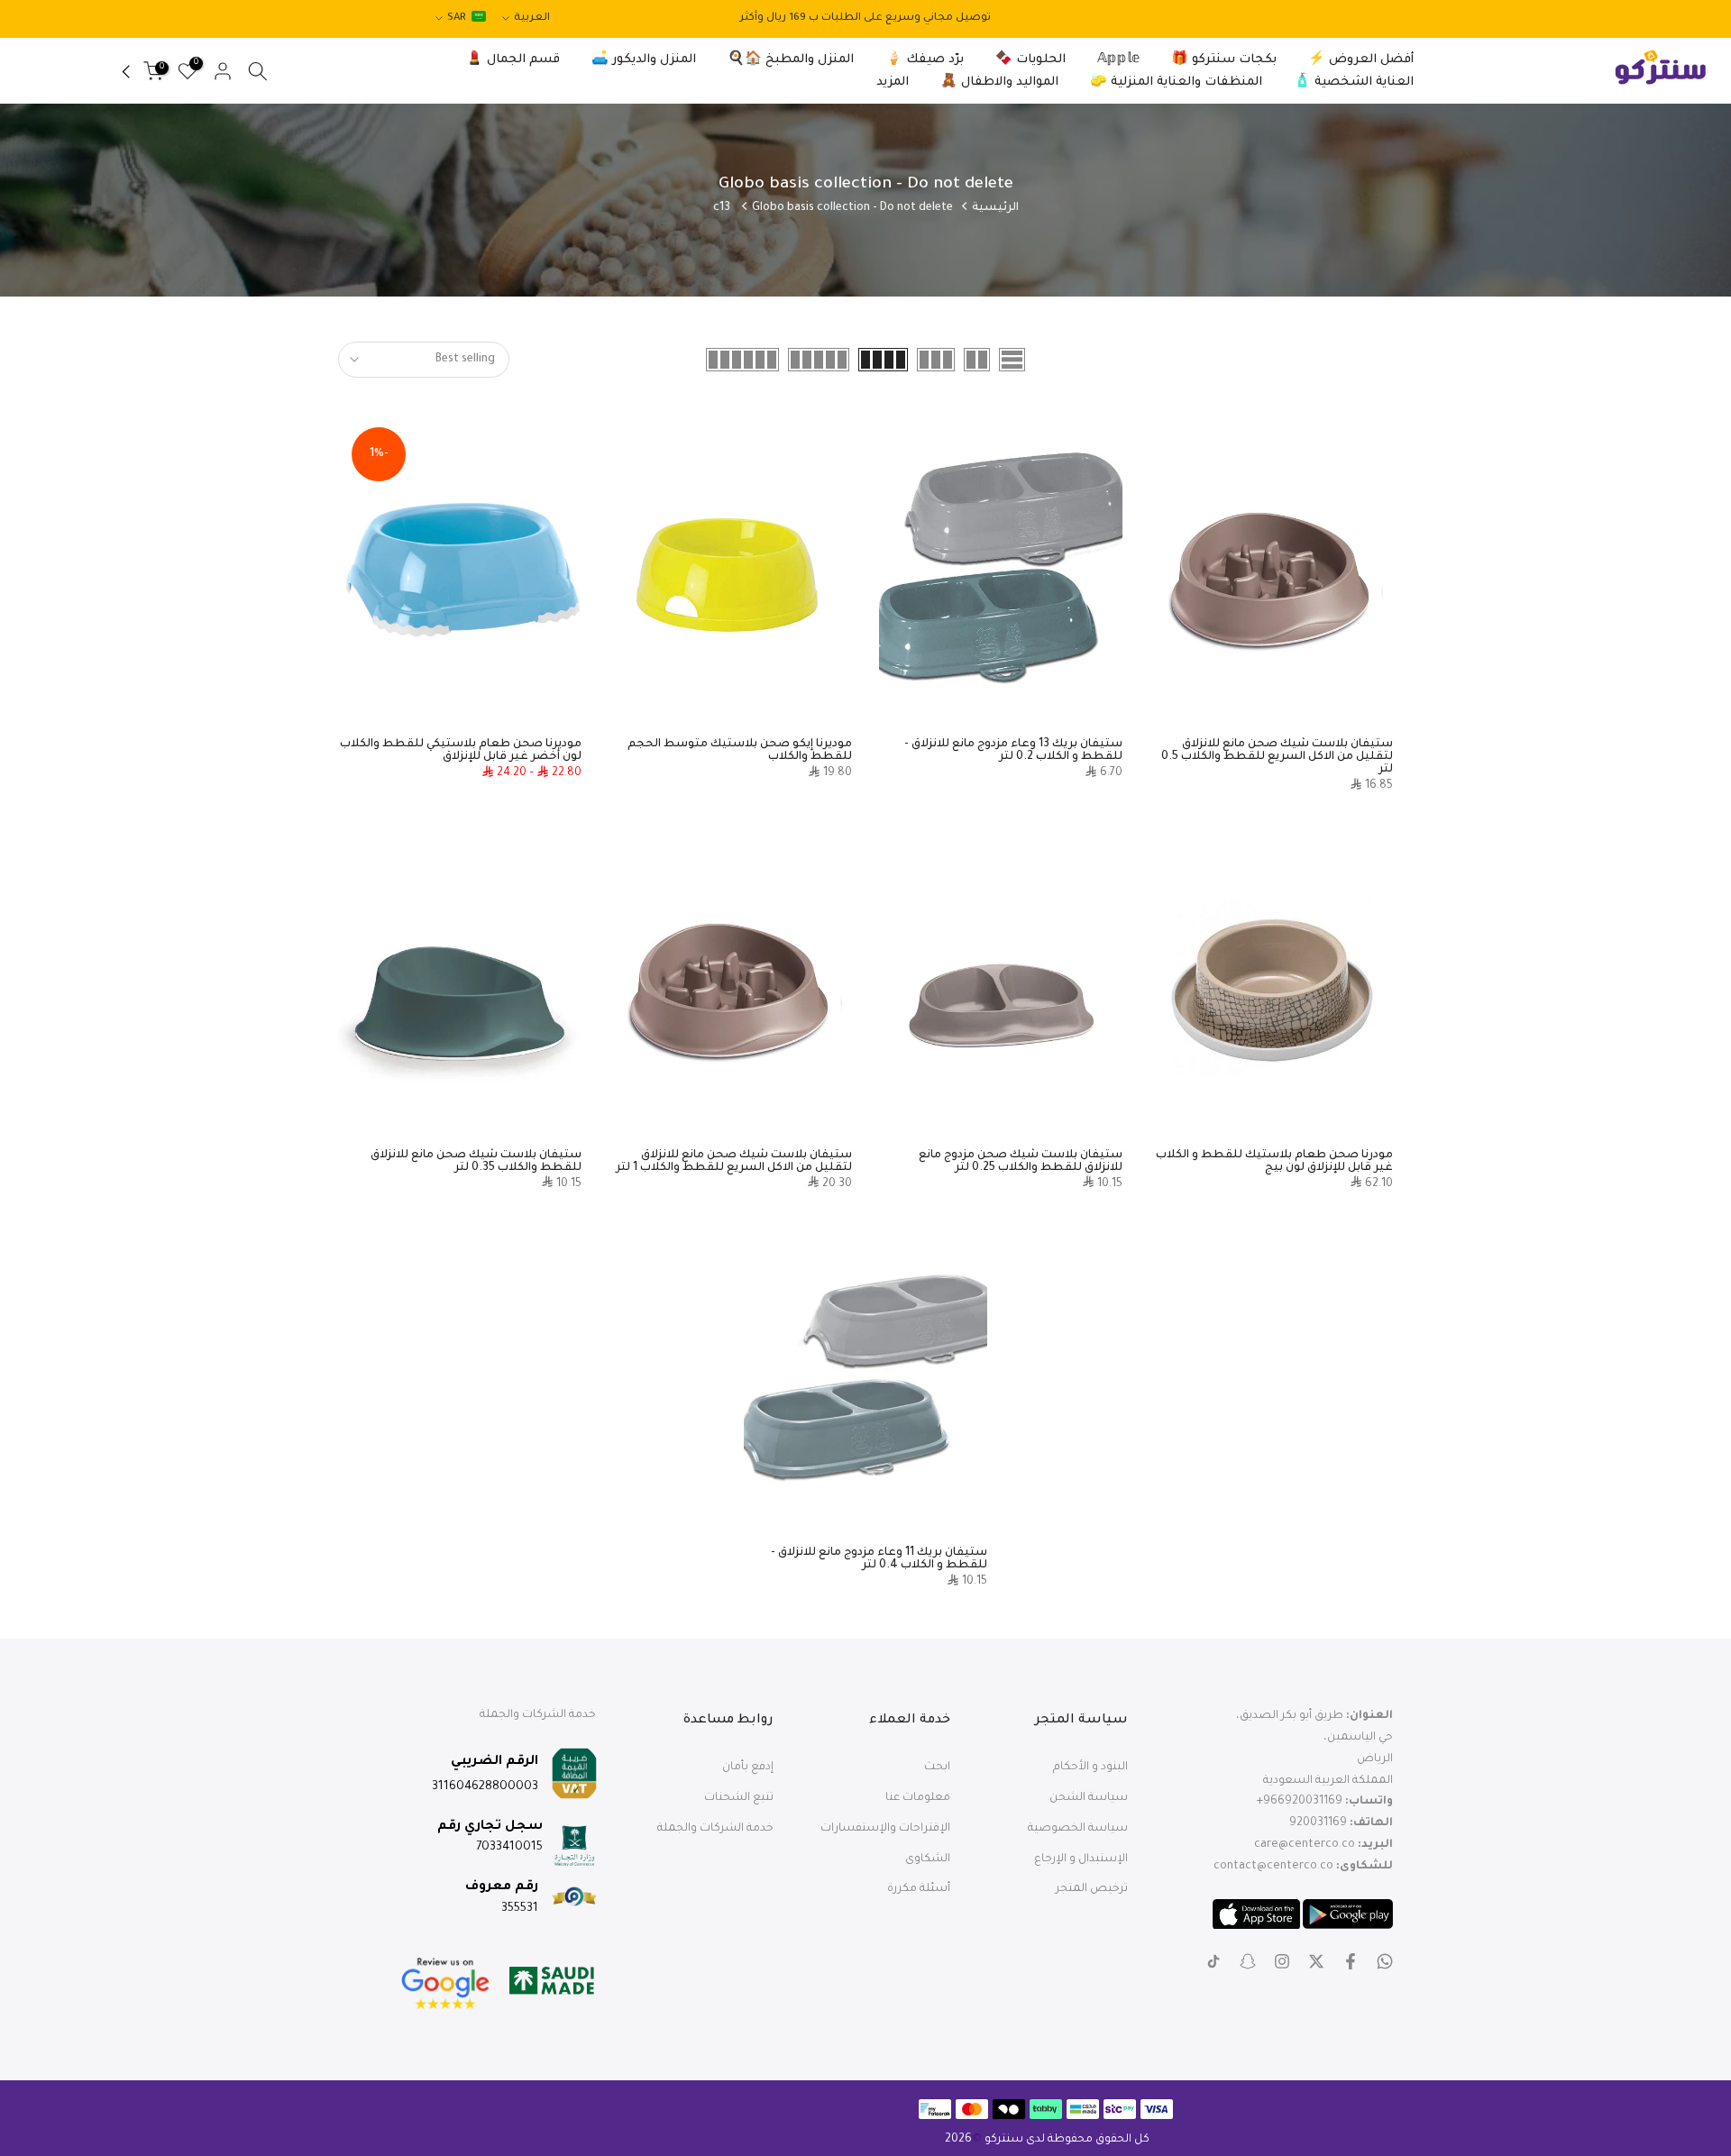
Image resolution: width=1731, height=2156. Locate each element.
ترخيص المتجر (1092, 1889)
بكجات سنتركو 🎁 (1224, 60)
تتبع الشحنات (739, 1798)
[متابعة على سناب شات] (1248, 1961)
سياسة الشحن (1089, 1798)
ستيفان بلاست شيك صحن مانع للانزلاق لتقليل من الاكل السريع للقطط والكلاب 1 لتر (734, 1162)
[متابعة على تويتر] (1316, 1961)
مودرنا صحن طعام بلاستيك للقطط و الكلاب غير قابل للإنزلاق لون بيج (1274, 1162)
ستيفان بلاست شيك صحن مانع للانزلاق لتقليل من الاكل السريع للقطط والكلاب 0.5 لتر (1277, 757)
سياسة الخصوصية (1078, 1829)
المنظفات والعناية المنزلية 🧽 (1176, 82)
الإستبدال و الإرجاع (1081, 1859)
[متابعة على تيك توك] (1214, 1961)
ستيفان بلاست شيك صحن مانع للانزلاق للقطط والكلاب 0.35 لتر (476, 1162)
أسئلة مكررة (919, 1889)
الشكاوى (928, 1859)
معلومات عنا (918, 1798)
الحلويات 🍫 (1030, 60)
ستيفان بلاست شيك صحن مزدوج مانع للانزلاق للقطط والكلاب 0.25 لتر (1021, 1162)
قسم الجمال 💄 (513, 60)
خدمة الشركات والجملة (715, 1829)
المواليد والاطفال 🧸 (999, 82)
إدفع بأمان (748, 1768)
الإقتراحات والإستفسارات (885, 1829)
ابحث (937, 1768)
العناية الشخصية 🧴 (1354, 82)
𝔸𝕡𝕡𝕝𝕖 (1118, 60)
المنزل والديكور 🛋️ (644, 60)
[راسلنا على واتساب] (1385, 1961)
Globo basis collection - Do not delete (852, 208)
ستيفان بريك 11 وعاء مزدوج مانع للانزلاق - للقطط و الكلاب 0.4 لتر (879, 1559)
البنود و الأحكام (1090, 1768)
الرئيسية (995, 208)
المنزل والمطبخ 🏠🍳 (791, 60)
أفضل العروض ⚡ (1361, 60)
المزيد (893, 82)
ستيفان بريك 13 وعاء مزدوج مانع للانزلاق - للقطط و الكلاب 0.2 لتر (1013, 751)
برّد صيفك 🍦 (925, 60)
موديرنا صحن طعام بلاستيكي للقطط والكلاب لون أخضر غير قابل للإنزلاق (461, 751)
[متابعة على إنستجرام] (1282, 1961)
